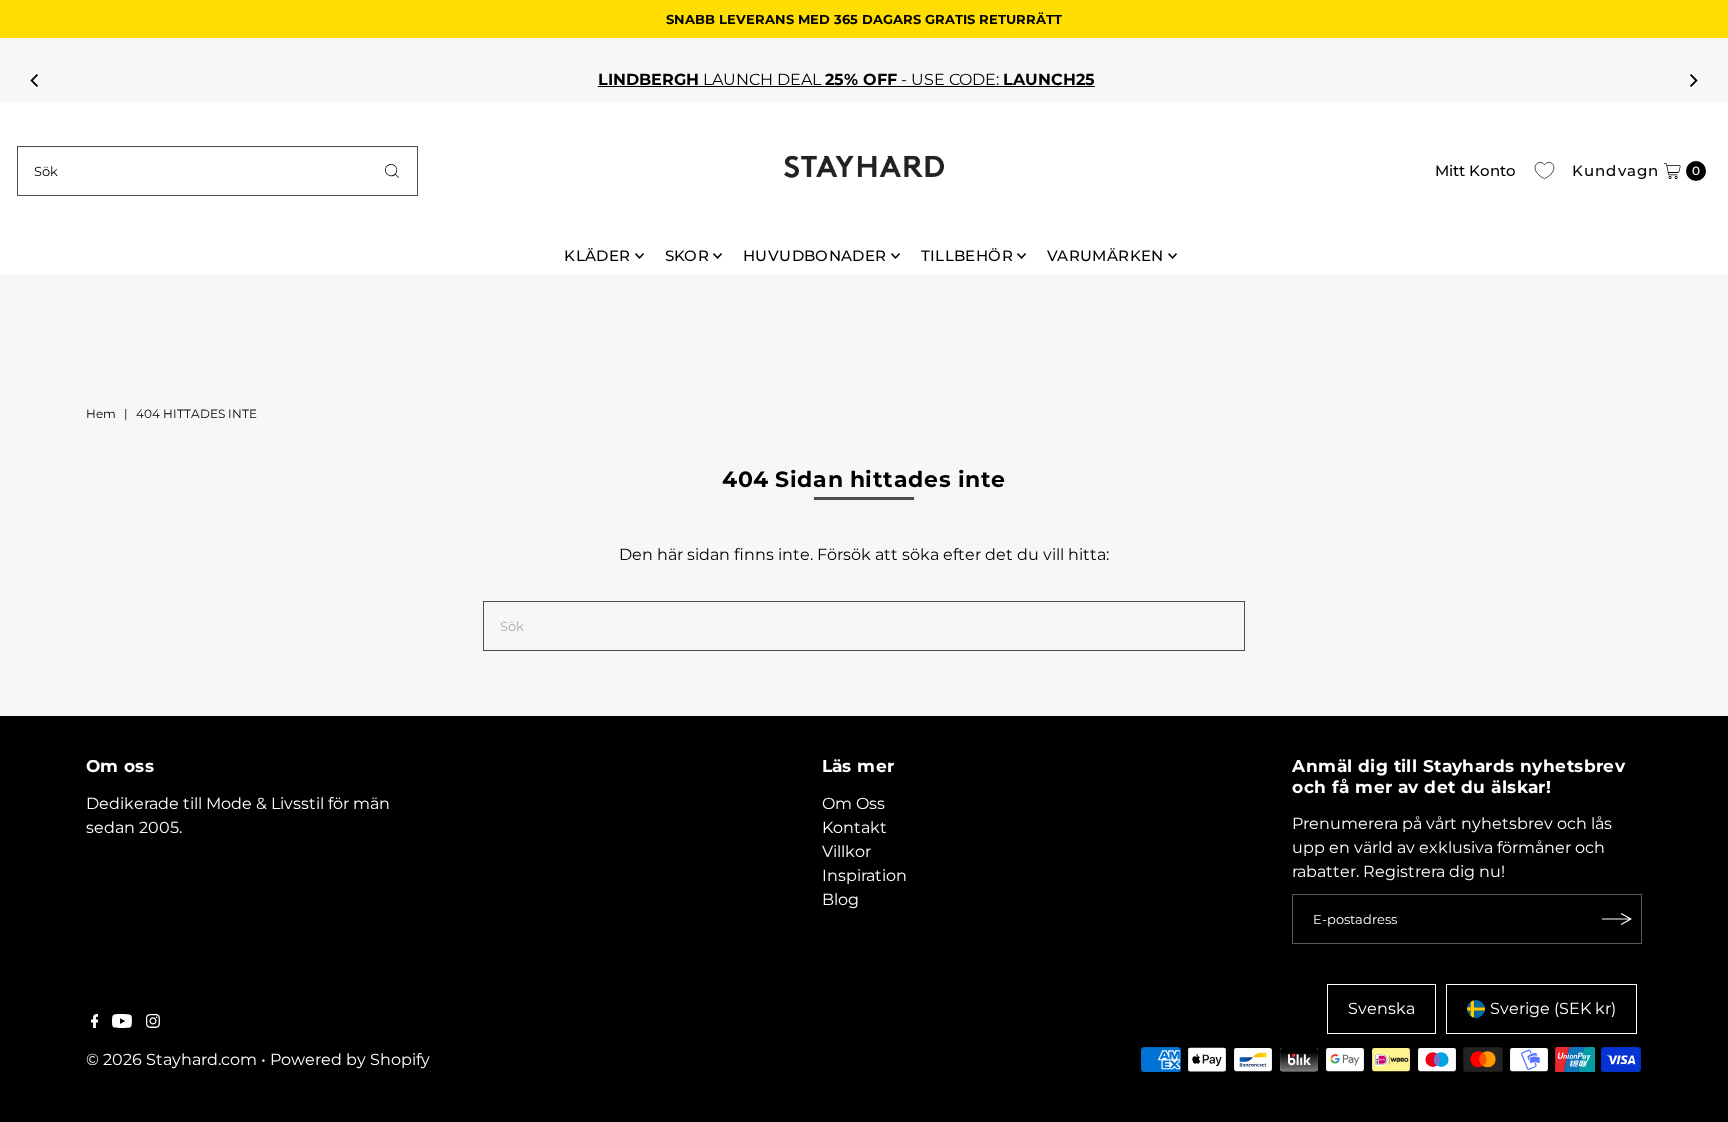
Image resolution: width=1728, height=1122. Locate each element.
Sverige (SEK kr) (1553, 1008)
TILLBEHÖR (967, 255)
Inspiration (864, 875)
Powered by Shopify (350, 1059)
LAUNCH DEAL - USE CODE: (836, 79)
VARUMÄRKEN (1105, 255)
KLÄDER (597, 255)
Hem (101, 413)
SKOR (687, 255)
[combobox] (217, 171)
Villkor (846, 851)
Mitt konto (1475, 170)
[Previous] (35, 80)
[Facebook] (95, 1023)
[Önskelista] (1544, 171)
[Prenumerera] (1617, 919)
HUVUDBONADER (815, 255)
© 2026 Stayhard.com (171, 1059)
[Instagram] (153, 1023)
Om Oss (853, 803)
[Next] (1693, 80)
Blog (840, 899)
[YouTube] (122, 1023)
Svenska (1381, 1008)
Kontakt (854, 827)
